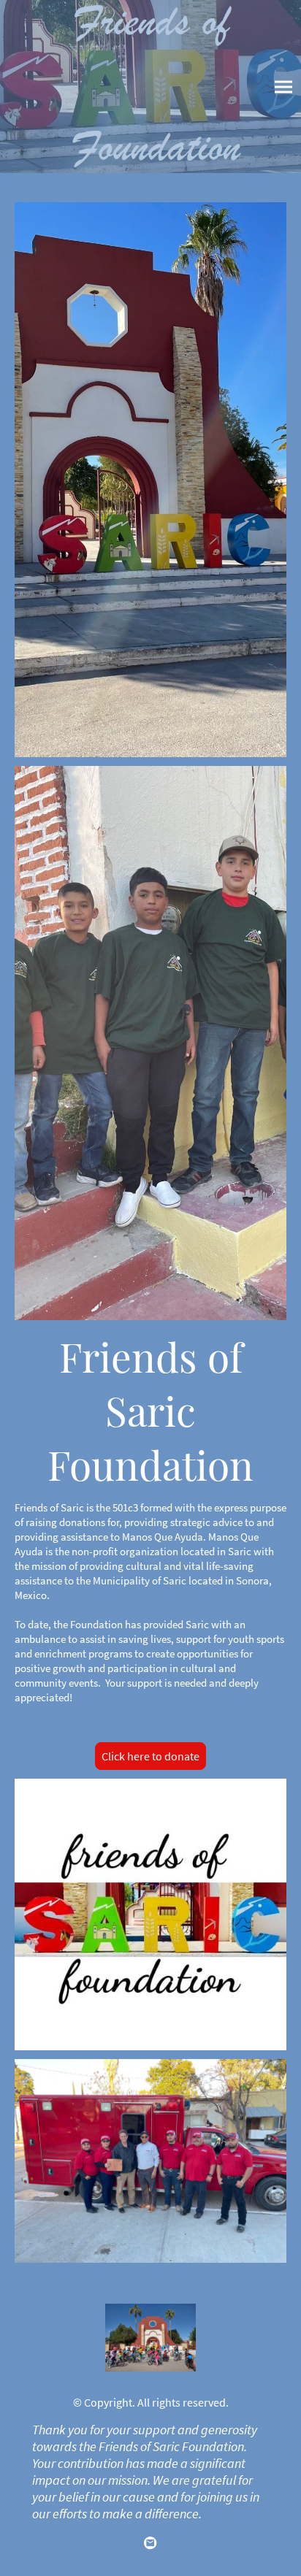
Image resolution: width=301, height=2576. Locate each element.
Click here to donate (150, 1756)
